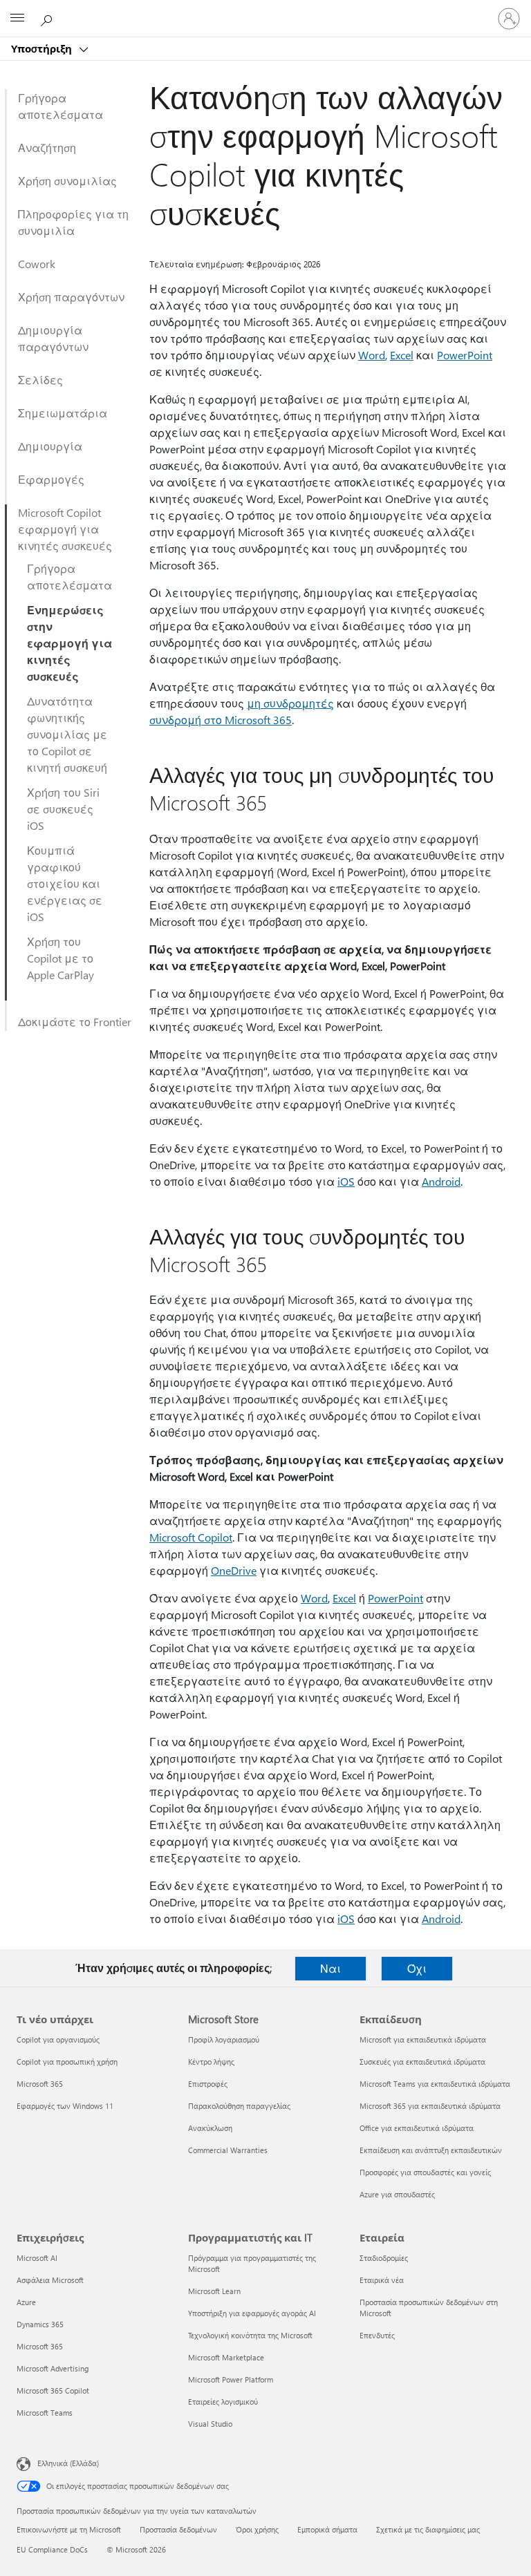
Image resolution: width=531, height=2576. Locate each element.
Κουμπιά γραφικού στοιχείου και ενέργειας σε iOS (65, 883)
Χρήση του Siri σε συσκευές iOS (63, 809)
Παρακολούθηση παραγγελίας (239, 2106)
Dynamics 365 (40, 2324)
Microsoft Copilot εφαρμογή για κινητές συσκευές (65, 529)
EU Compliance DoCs (52, 2549)
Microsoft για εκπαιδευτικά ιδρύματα (423, 2039)
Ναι (330, 1968)
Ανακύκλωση (210, 2128)
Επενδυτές (377, 2335)
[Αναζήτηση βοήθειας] (48, 18)
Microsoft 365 (40, 2084)
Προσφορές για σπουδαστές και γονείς (425, 2172)
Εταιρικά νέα (382, 2280)
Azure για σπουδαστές (397, 2194)
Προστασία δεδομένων (178, 2529)
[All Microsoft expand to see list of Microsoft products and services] (17, 19)
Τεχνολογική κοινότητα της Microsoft (250, 2335)
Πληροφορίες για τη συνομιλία (73, 222)
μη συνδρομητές (290, 703)
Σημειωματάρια (63, 413)
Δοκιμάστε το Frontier (75, 1022)
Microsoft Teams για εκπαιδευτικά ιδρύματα (435, 2084)
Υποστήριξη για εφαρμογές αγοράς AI (252, 2313)
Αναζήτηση (47, 148)
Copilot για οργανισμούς (58, 2039)
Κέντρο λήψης (211, 2062)
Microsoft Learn (214, 2291)
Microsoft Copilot (191, 1537)
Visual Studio (210, 2424)
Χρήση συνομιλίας (67, 181)
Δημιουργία (50, 446)
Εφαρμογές (51, 479)
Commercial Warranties (228, 2150)
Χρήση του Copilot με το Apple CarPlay (60, 958)
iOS (346, 1181)
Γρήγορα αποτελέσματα (60, 106)
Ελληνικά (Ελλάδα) (68, 2463)
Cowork (37, 264)
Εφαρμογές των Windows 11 (65, 2106)
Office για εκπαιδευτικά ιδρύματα (417, 2128)
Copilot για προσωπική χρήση (67, 2062)
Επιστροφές (208, 2084)
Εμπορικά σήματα (327, 2529)
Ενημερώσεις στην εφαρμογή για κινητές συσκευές (69, 643)
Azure (26, 2302)
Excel (402, 355)
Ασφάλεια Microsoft (50, 2280)
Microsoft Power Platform (231, 2379)
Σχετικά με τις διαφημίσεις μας (428, 2529)
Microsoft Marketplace (226, 2357)
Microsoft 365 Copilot (53, 2390)
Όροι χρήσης (257, 2529)
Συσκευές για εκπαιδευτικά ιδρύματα (422, 2062)
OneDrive (234, 1570)
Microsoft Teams (45, 2413)
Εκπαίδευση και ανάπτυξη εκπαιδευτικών (431, 2150)
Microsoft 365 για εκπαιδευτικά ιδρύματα (430, 2106)
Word (372, 355)
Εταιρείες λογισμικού (223, 2402)
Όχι (417, 1968)
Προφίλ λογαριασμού (224, 2039)
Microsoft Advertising (53, 2368)
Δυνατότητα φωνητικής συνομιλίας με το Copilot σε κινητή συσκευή (67, 734)
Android (441, 1181)
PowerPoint (465, 355)
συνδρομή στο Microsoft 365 (221, 720)
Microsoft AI (37, 2258)
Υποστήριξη (43, 48)
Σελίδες (40, 380)
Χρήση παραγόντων (71, 297)
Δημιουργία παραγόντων (53, 338)
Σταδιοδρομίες (384, 2258)
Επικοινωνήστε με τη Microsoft (69, 2529)
